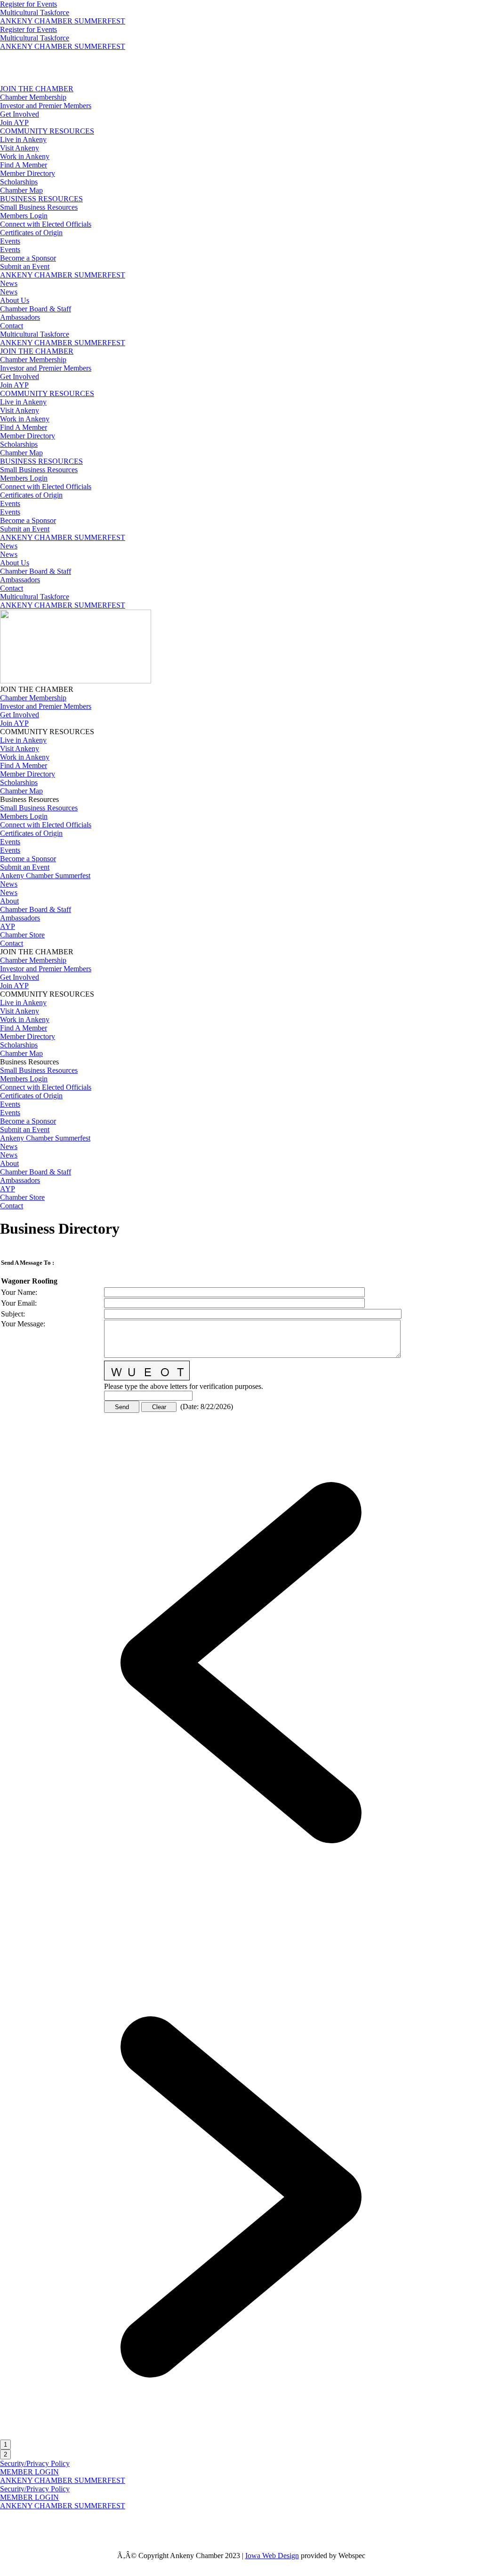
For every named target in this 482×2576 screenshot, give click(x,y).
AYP (8, 926)
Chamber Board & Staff (36, 309)
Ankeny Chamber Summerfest (45, 876)
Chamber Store (22, 935)
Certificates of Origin (31, 233)
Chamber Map (21, 190)
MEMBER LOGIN (29, 2472)
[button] (241, 1901)
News (9, 283)
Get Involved (20, 114)
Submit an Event (25, 266)
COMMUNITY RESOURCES (47, 131)
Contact (12, 326)
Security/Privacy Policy (35, 2463)
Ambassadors (20, 317)
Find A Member (24, 165)
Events (10, 241)
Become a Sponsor (28, 258)
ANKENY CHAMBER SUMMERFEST (63, 21)
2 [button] (5, 2454)
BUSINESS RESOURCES (41, 199)
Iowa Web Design (272, 2556)
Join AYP (14, 123)
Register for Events (28, 4)
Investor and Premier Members (46, 106)
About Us (15, 300)
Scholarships (19, 182)
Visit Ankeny (20, 148)
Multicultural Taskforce (35, 12)
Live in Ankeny (23, 139)
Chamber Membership (33, 97)
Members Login (24, 216)
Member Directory (28, 173)
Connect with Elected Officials (46, 224)
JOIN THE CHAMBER (37, 89)
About (9, 901)
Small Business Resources (39, 207)
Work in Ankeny (25, 156)
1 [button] (5, 2445)
